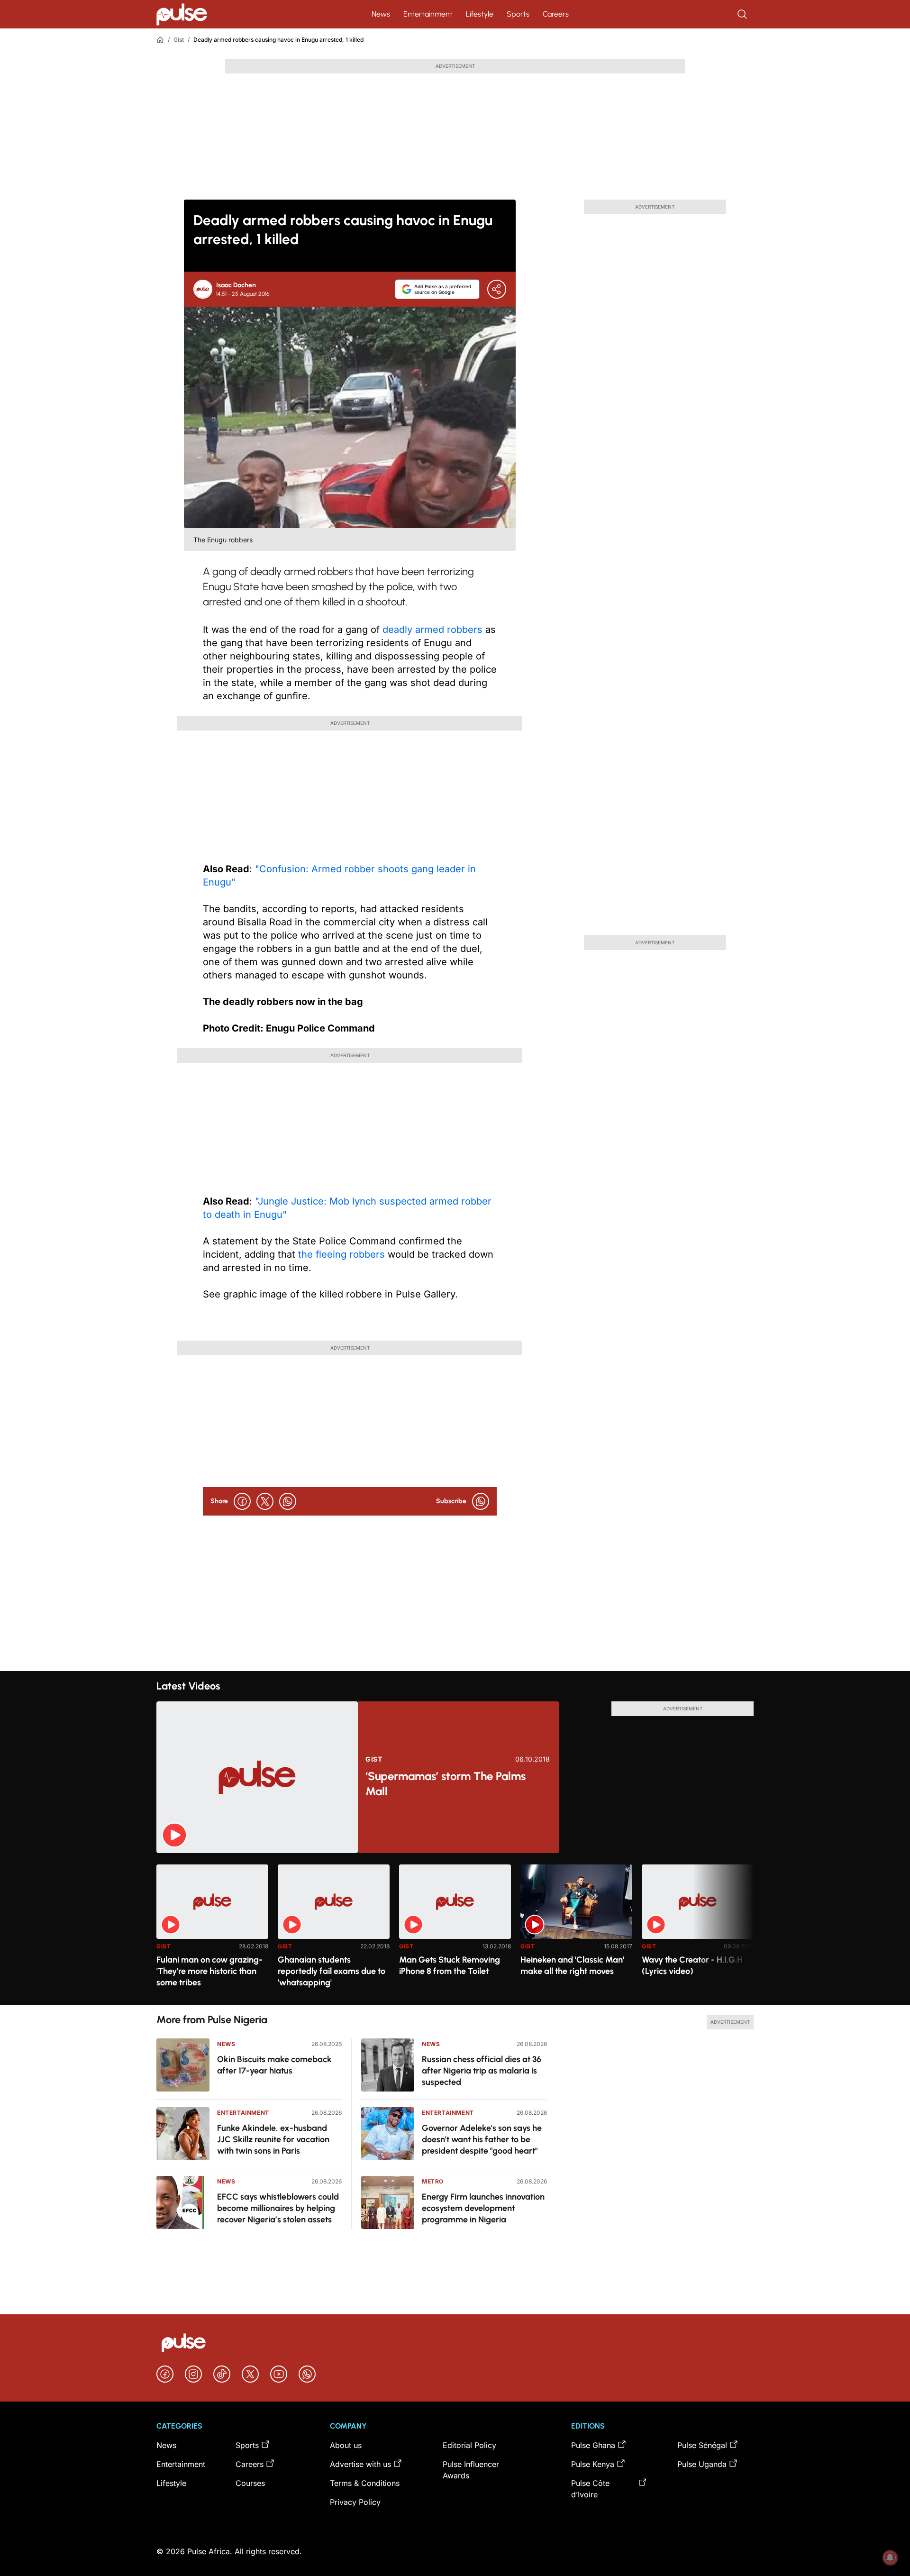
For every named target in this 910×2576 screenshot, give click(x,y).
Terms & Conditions (365, 2483)
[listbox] (455, 1929)
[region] (455, 1929)
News (381, 14)
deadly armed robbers (432, 630)
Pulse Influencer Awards (471, 2470)
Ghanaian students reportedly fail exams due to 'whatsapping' (332, 1971)
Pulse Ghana (593, 2445)
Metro (433, 2181)
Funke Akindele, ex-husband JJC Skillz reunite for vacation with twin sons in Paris (273, 2139)
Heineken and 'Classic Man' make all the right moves (572, 1965)
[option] (212, 1931)
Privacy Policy (355, 2502)
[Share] (497, 289)
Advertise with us (360, 2464)
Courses (250, 2483)
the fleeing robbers (341, 1254)
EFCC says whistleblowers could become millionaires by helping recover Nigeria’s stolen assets (278, 2208)
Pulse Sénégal (702, 2445)
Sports (518, 14)
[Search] (743, 14)
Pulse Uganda (702, 2464)
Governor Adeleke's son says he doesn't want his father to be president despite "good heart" (482, 2139)
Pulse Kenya (593, 2464)
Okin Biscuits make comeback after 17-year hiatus (274, 2065)
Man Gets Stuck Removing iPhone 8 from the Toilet (450, 1965)
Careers (556, 14)
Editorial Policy (469, 2445)
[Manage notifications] (890, 2558)
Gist (179, 40)
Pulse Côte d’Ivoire (590, 2489)
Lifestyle (480, 14)
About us (346, 2445)
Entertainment (428, 14)
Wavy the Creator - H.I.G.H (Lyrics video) (692, 1965)
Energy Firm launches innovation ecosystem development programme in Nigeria (483, 2208)
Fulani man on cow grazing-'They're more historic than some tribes (209, 1971)
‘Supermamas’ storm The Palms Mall (446, 1784)
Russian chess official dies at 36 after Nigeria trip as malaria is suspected (482, 2071)
